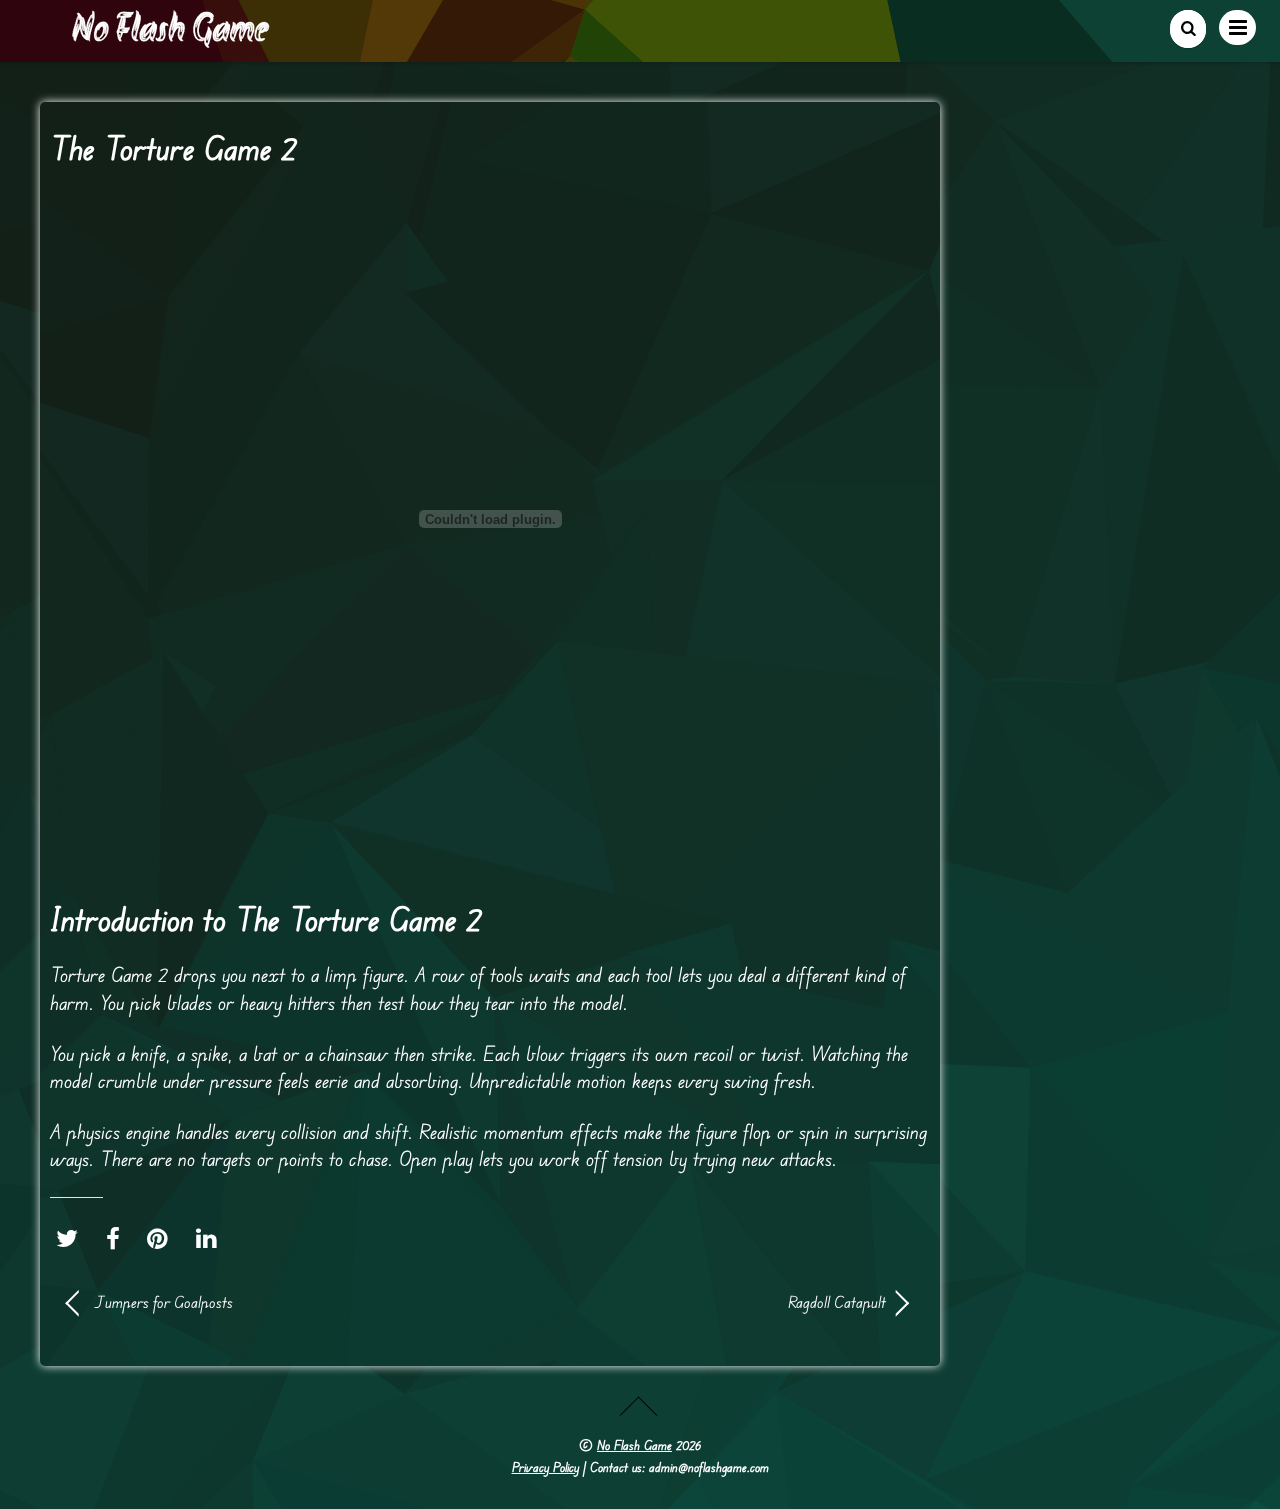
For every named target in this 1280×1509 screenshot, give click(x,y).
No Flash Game (634, 1445)
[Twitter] (72, 1238)
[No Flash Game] (172, 40)
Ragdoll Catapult (700, 1302)
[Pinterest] (162, 1238)
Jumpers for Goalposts (163, 1302)
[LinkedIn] (211, 1238)
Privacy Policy (545, 1467)
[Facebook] (118, 1238)
